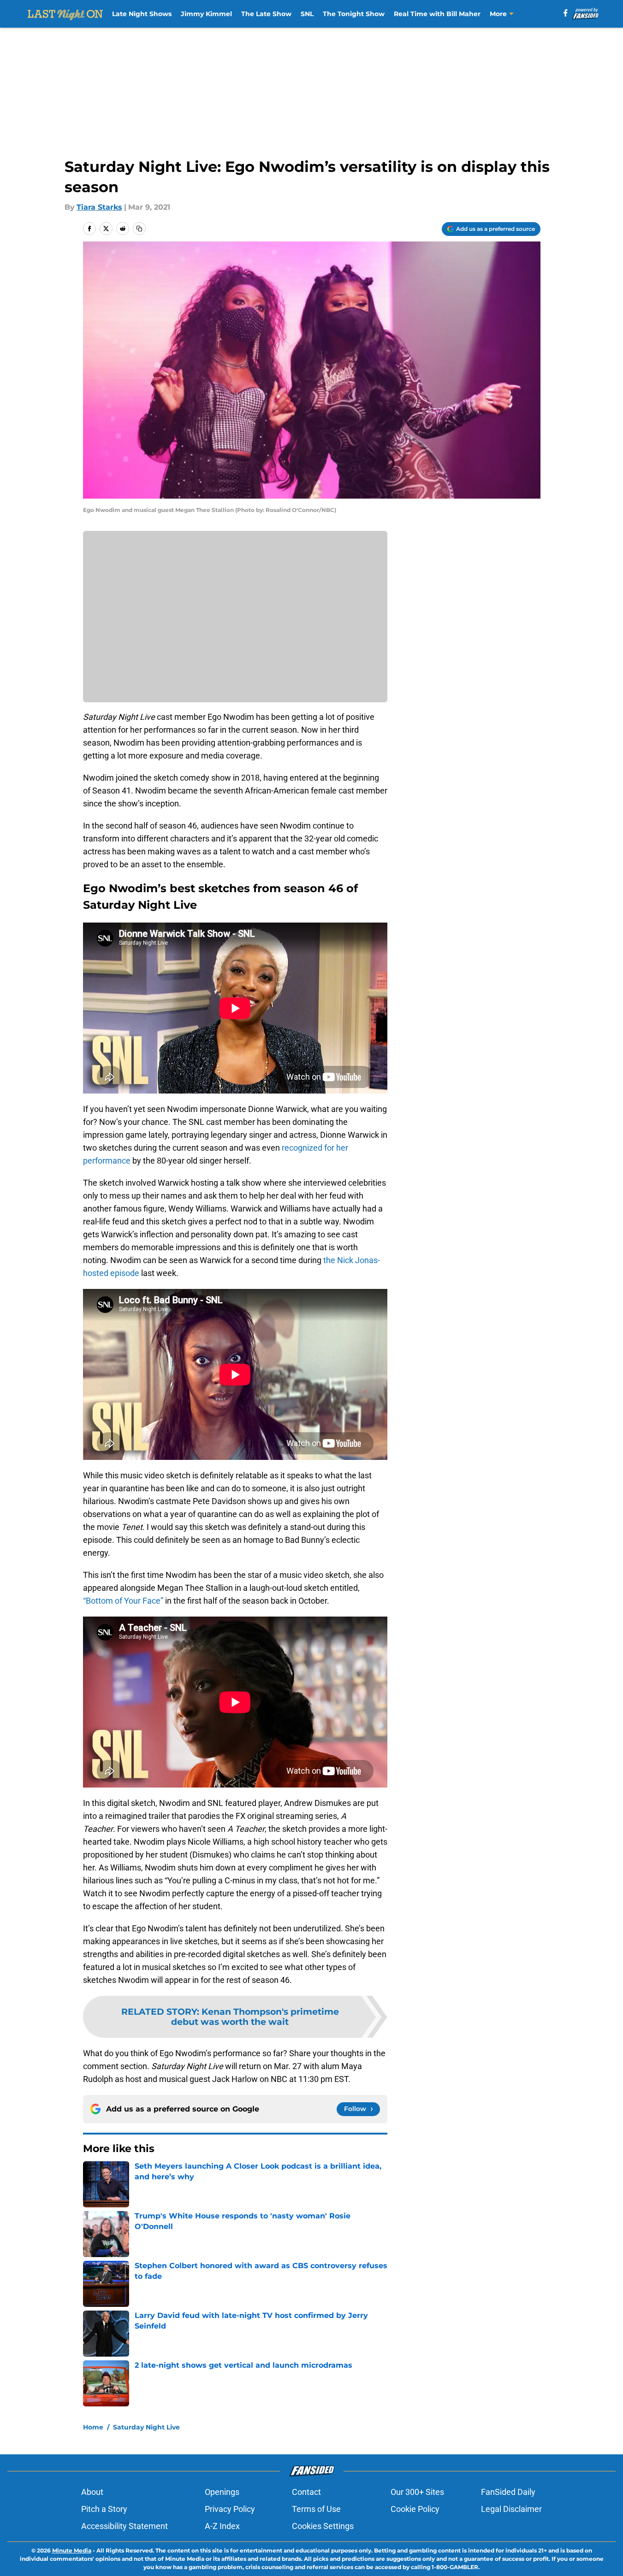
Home (93, 2427)
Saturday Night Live (146, 2427)
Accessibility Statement (125, 2526)
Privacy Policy (230, 2509)
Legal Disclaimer (511, 2509)
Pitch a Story (104, 2509)
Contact (306, 2492)
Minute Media (72, 2550)
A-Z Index (222, 2526)
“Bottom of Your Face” (123, 1601)
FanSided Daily (508, 2492)
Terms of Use (316, 2509)
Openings (222, 2492)
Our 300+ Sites (417, 2492)
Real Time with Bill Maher (437, 14)
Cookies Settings (323, 2526)
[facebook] (566, 13)
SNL (307, 14)
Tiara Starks (99, 207)
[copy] (139, 229)
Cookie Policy (415, 2509)
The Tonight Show (354, 14)
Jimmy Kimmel (206, 14)
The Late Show (266, 14)
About (92, 2492)
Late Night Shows (142, 14)
